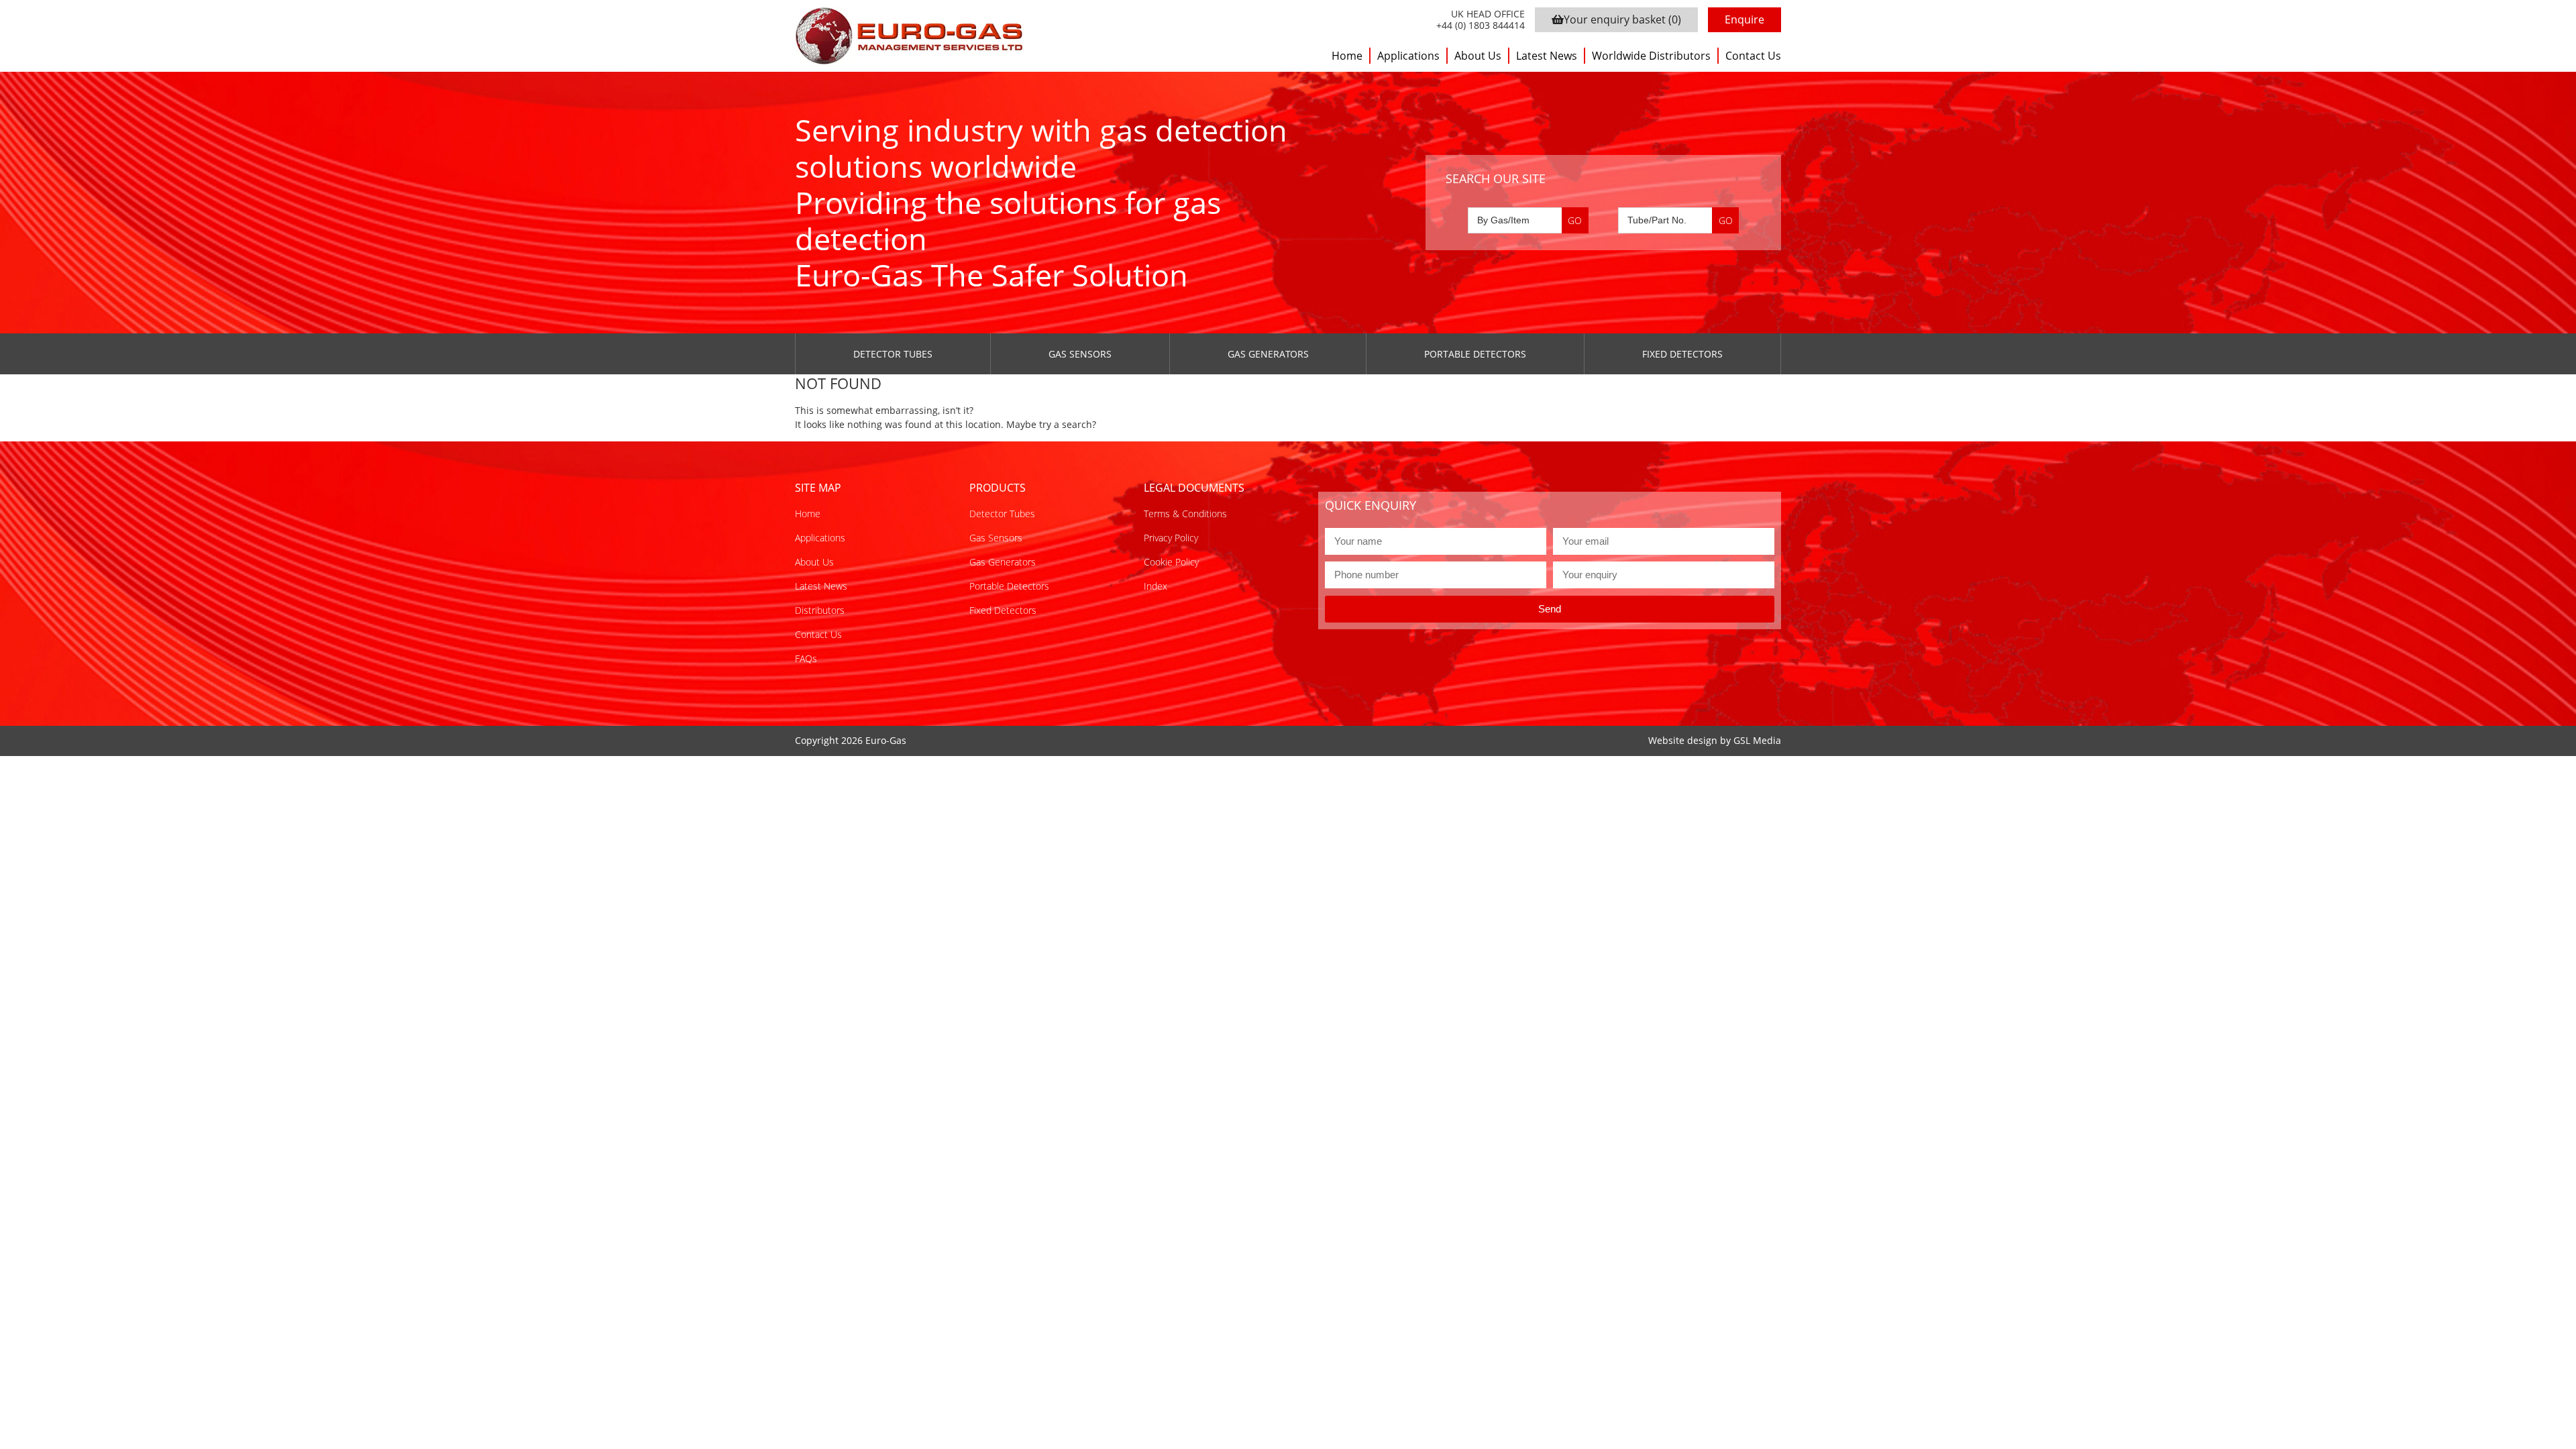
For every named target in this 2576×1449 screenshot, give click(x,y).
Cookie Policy (1171, 562)
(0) (1622, 19)
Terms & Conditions (1185, 514)
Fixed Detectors (1682, 354)
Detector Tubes (893, 354)
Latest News (1547, 56)
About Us (1478, 56)
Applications (1408, 56)
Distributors (820, 610)
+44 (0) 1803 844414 (1481, 26)
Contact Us (1753, 56)
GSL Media (1757, 740)
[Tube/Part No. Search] (1678, 220)
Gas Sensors (1080, 354)
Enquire (1745, 19)
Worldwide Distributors (1651, 56)
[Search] (1575, 220)
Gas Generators (1268, 354)
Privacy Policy (1171, 538)
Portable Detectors (1475, 354)
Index (1156, 586)
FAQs (806, 658)
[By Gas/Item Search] (1528, 220)
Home (1347, 56)
